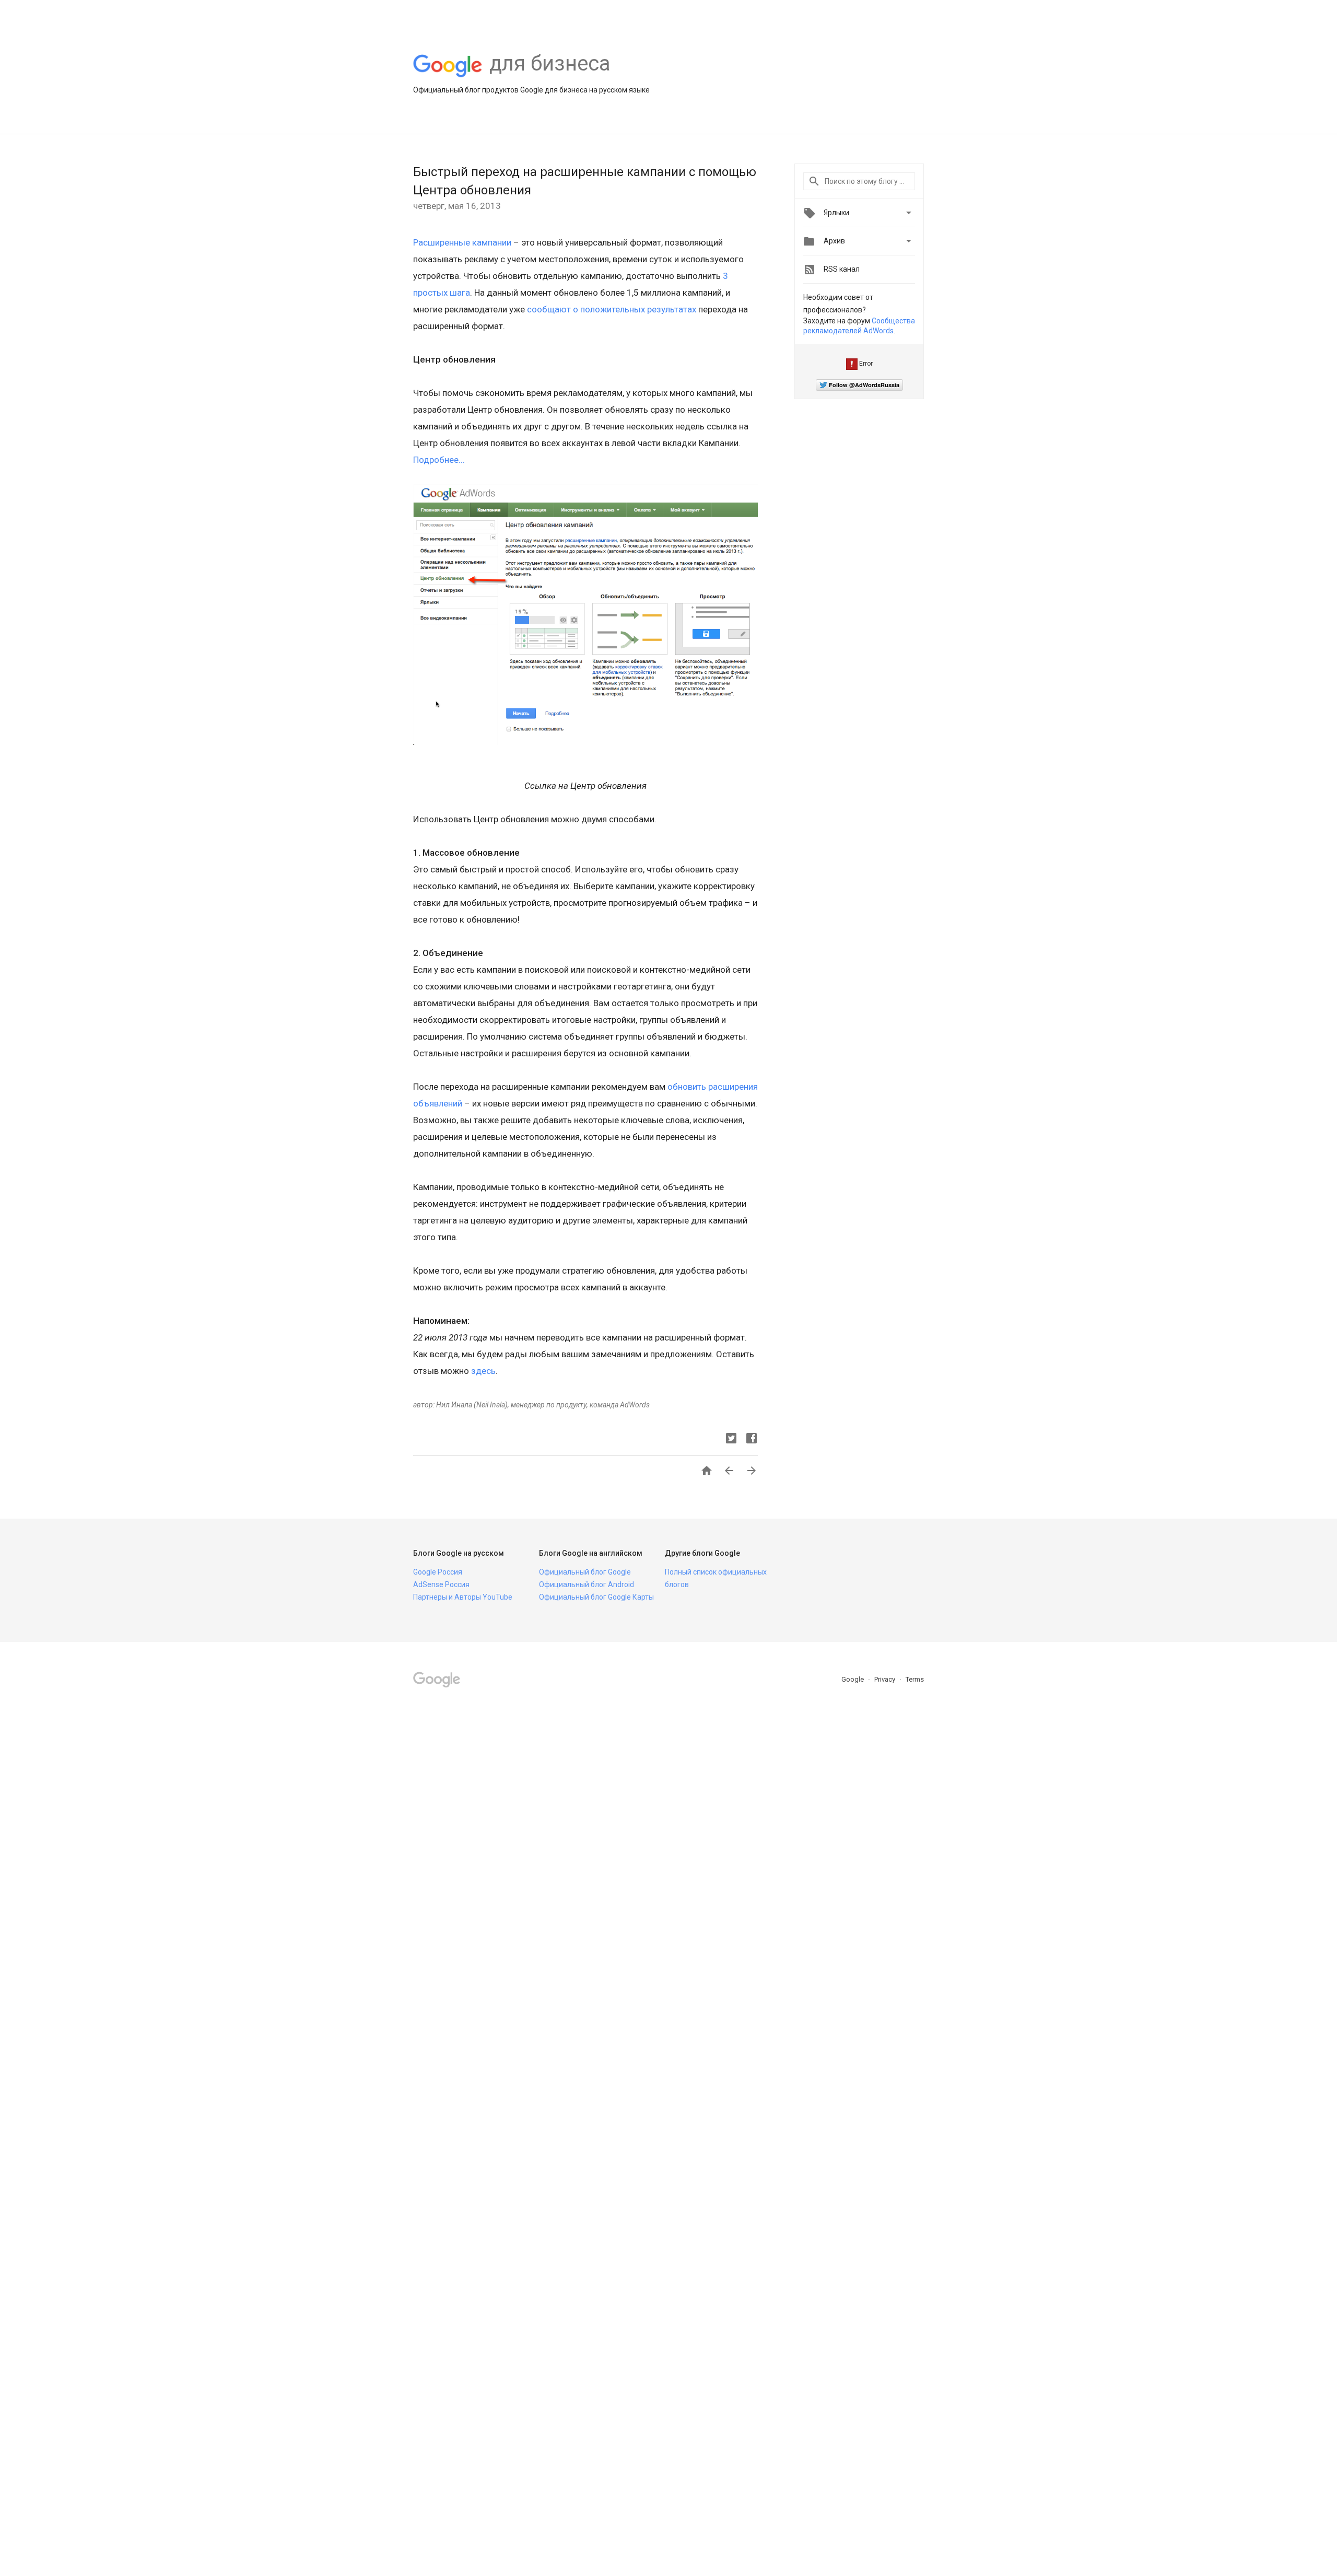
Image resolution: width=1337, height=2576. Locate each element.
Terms (915, 1679)
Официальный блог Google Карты (596, 1597)
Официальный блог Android (587, 1584)
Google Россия (438, 1572)
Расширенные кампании (462, 242)
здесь (483, 1371)
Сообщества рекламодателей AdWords (859, 326)
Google (853, 1679)
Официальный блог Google (585, 1572)
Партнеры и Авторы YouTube (463, 1597)
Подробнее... (439, 460)
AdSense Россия (441, 1584)
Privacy (886, 1679)
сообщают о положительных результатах (612, 309)
